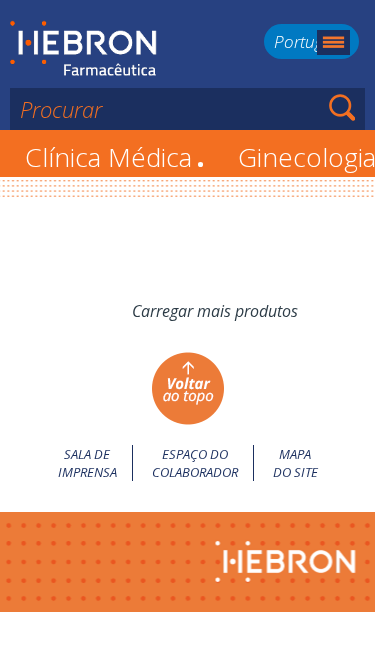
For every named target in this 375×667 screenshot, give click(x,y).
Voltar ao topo (187, 388)
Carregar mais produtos (215, 311)
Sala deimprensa (87, 463)
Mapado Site (295, 463)
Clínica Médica (114, 157)
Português (311, 41)
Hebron (83, 49)
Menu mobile (333, 42)
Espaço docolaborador (195, 463)
